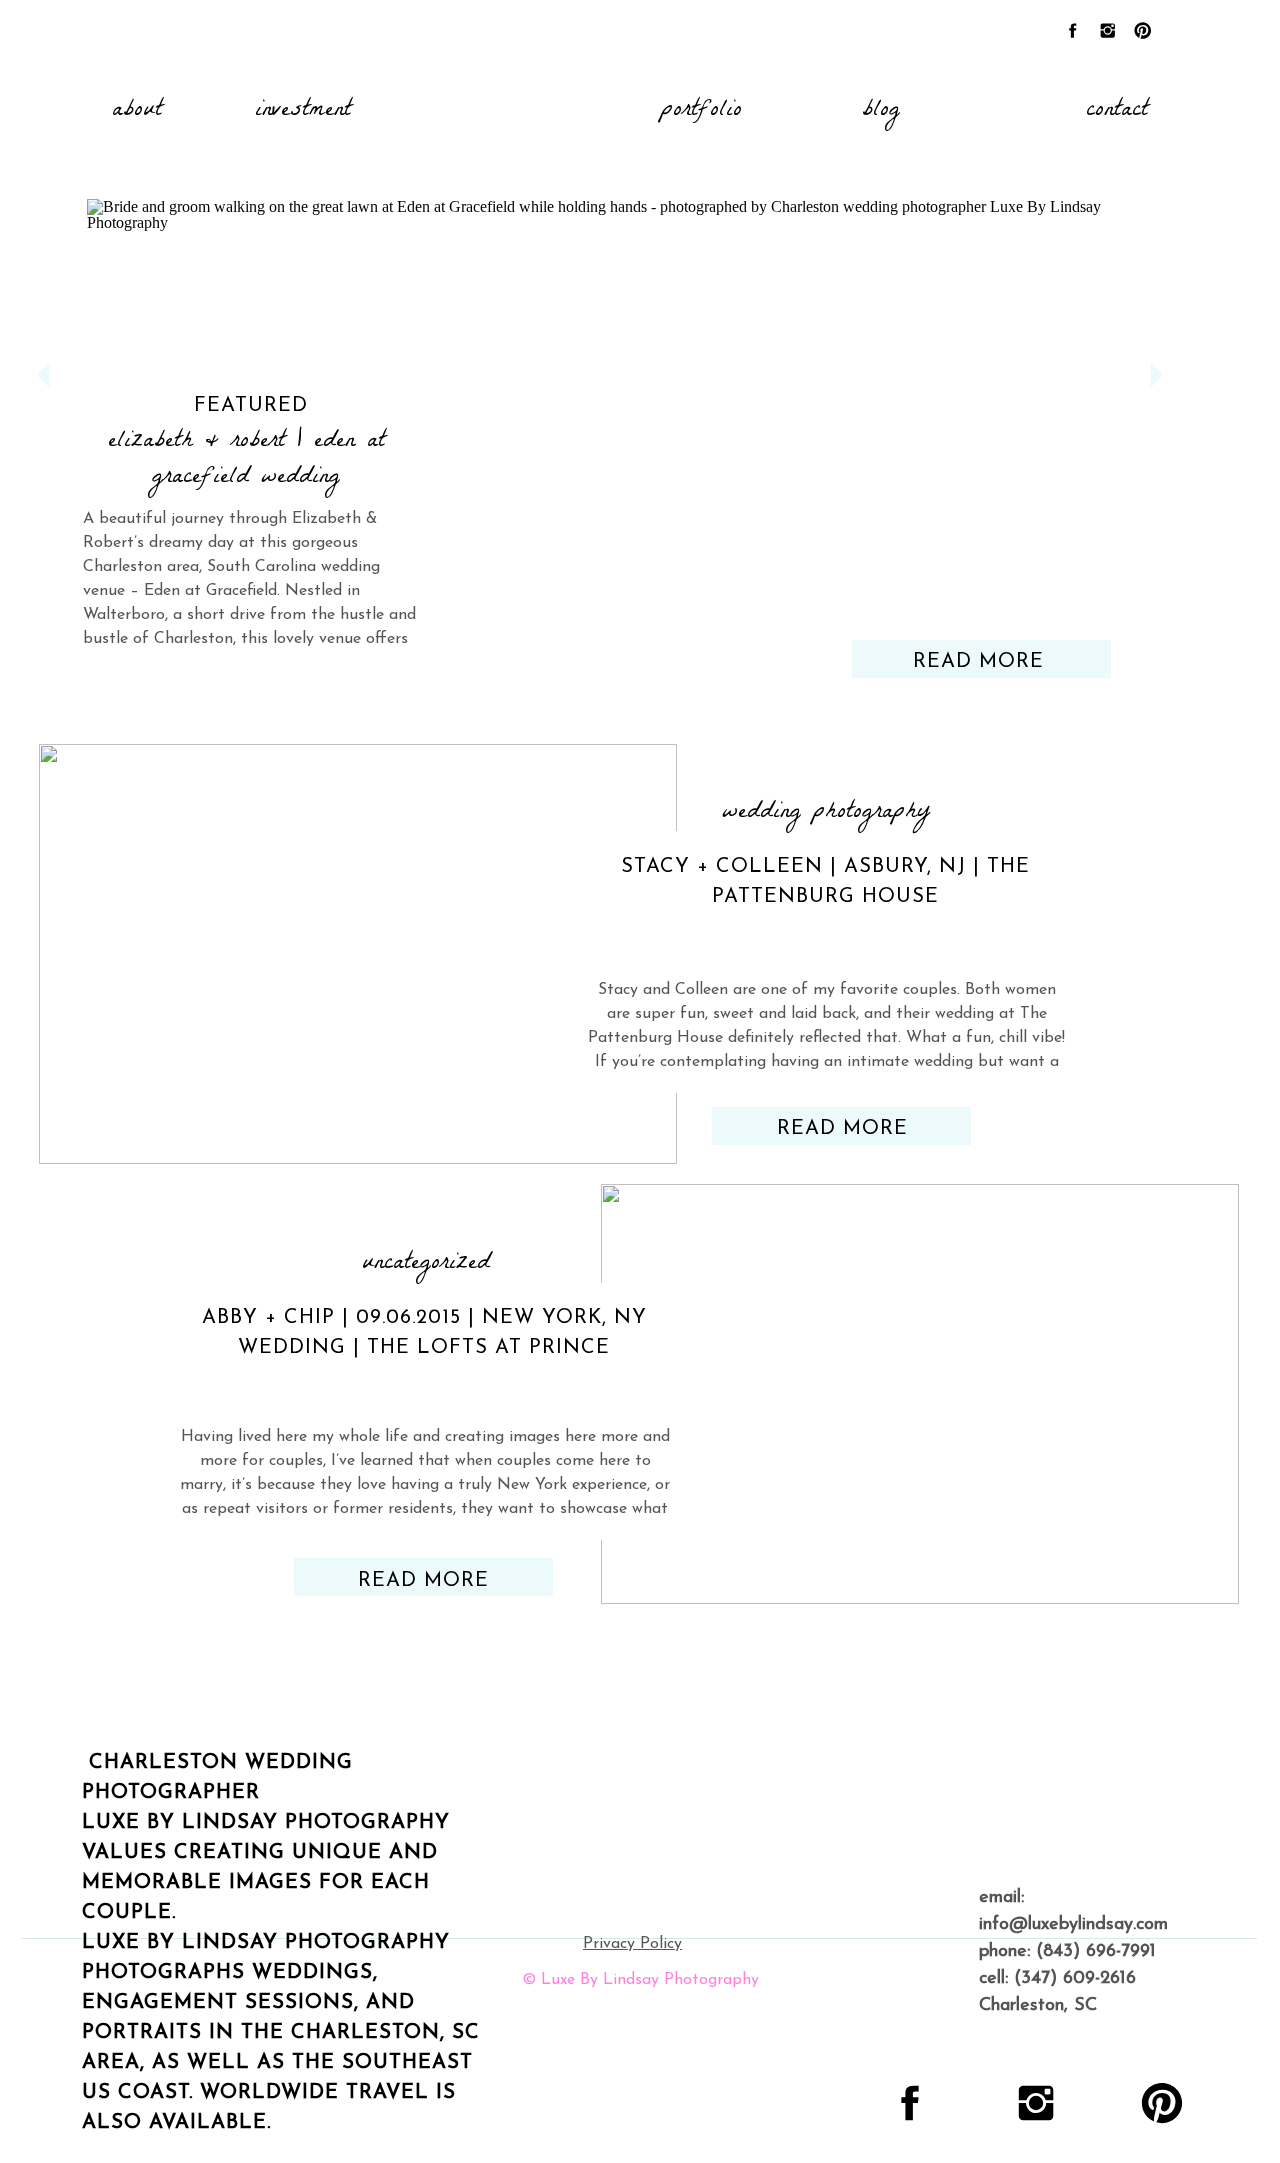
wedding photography (826, 813)
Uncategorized (426, 1264)
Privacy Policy (632, 1944)
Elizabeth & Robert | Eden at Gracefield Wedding (246, 460)
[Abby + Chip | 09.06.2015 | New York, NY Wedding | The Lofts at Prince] (920, 1394)
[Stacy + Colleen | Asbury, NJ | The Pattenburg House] (358, 954)
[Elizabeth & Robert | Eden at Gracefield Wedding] (600, 408)
